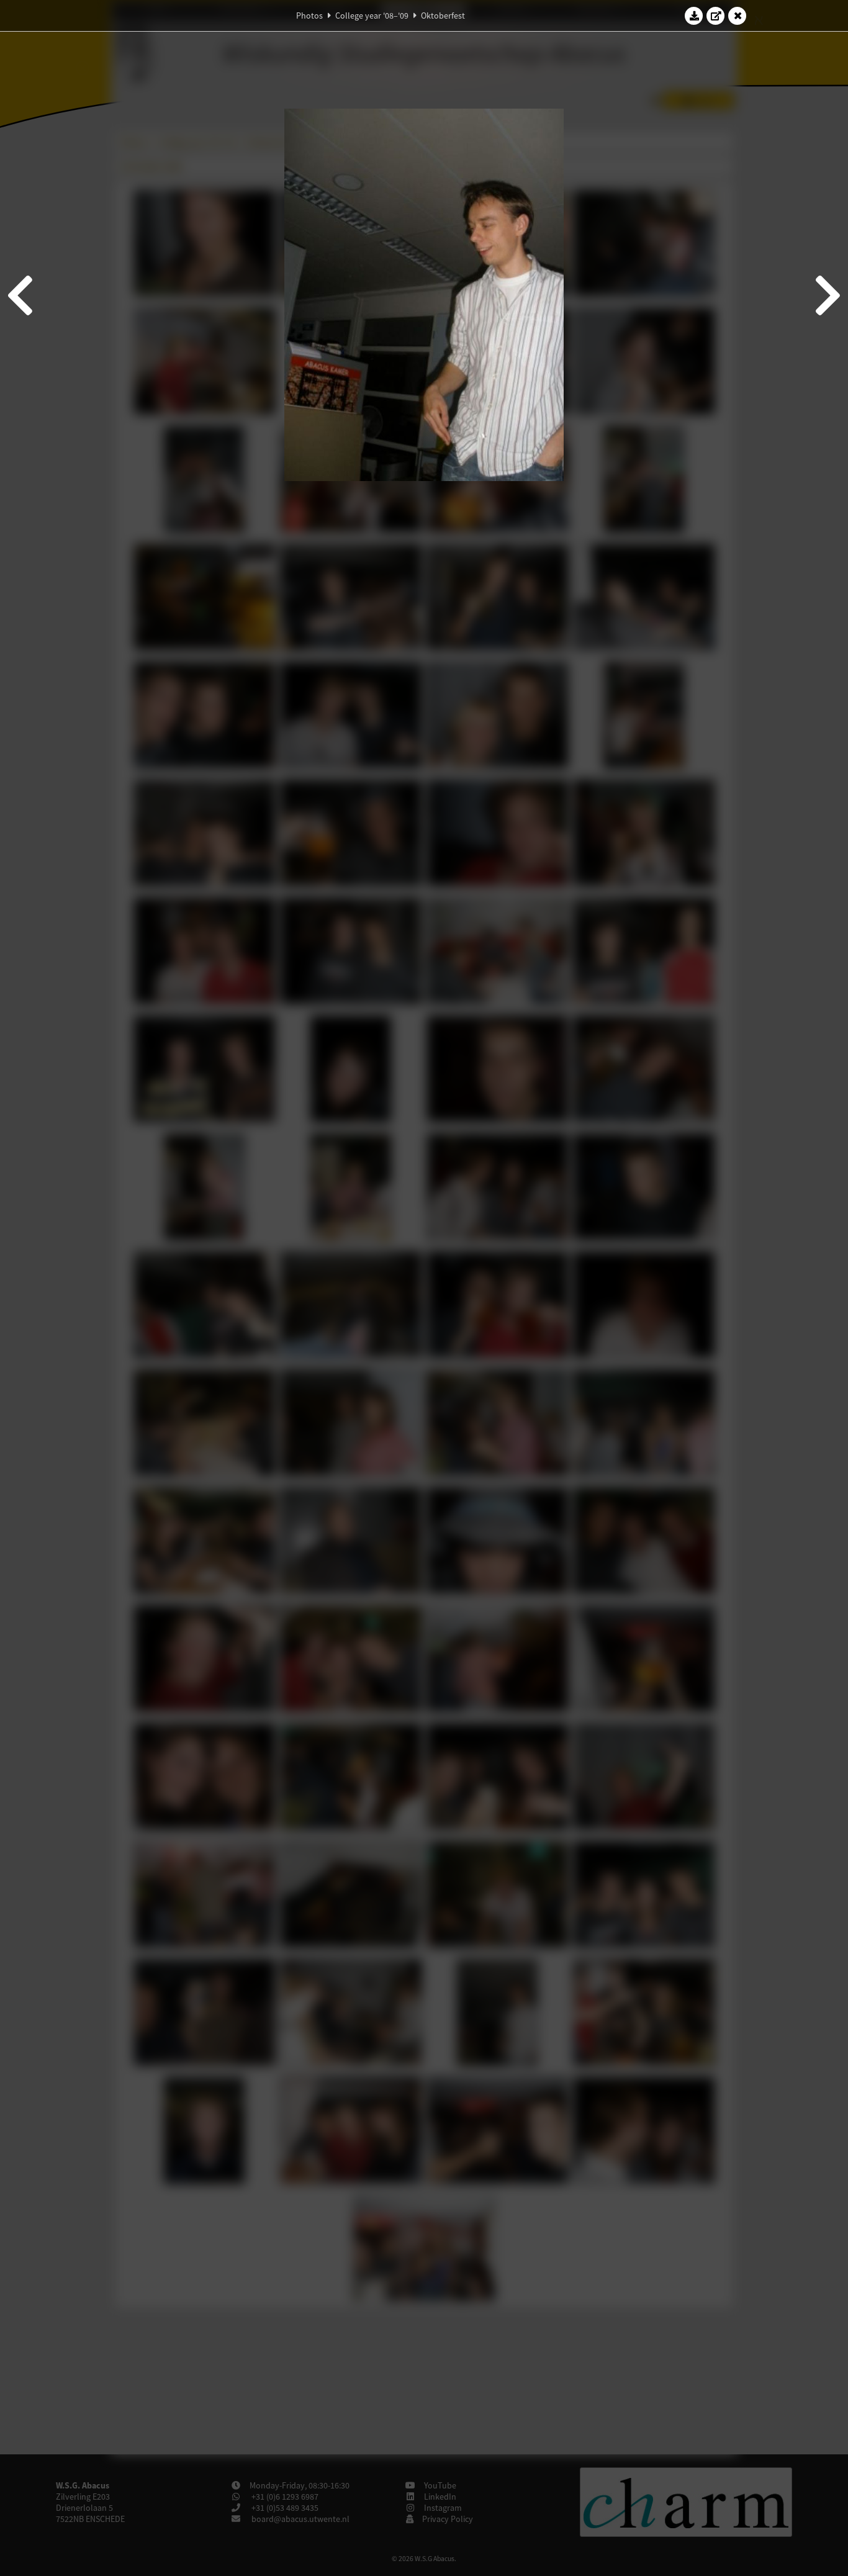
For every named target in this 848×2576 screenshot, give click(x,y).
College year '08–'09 (372, 16)
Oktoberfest (443, 16)
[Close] (737, 16)
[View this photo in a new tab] (716, 16)
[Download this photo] (694, 16)
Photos (309, 16)
